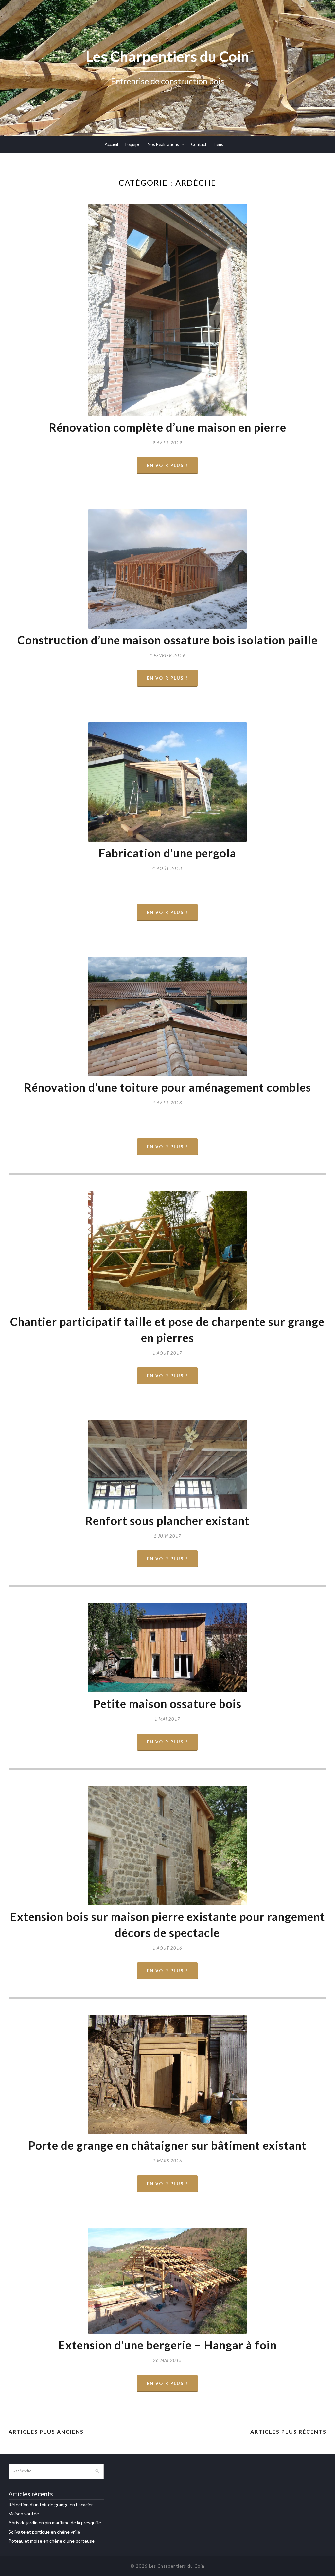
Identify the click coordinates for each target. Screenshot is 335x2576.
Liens (218, 144)
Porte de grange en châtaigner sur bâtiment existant (167, 2145)
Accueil (111, 144)
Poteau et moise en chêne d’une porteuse (52, 2541)
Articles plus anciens (46, 2431)
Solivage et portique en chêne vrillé (44, 2532)
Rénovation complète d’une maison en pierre (167, 427)
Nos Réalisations (163, 144)
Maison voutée (24, 2513)
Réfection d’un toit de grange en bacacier (51, 2505)
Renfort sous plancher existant (167, 1520)
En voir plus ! (167, 465)
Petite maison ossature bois (167, 1703)
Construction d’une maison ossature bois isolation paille (167, 640)
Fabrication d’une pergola (167, 853)
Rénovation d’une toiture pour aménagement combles (167, 1087)
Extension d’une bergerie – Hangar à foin (167, 2345)
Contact (199, 144)
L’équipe (133, 144)
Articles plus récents (288, 2431)
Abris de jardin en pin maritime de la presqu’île (55, 2523)
